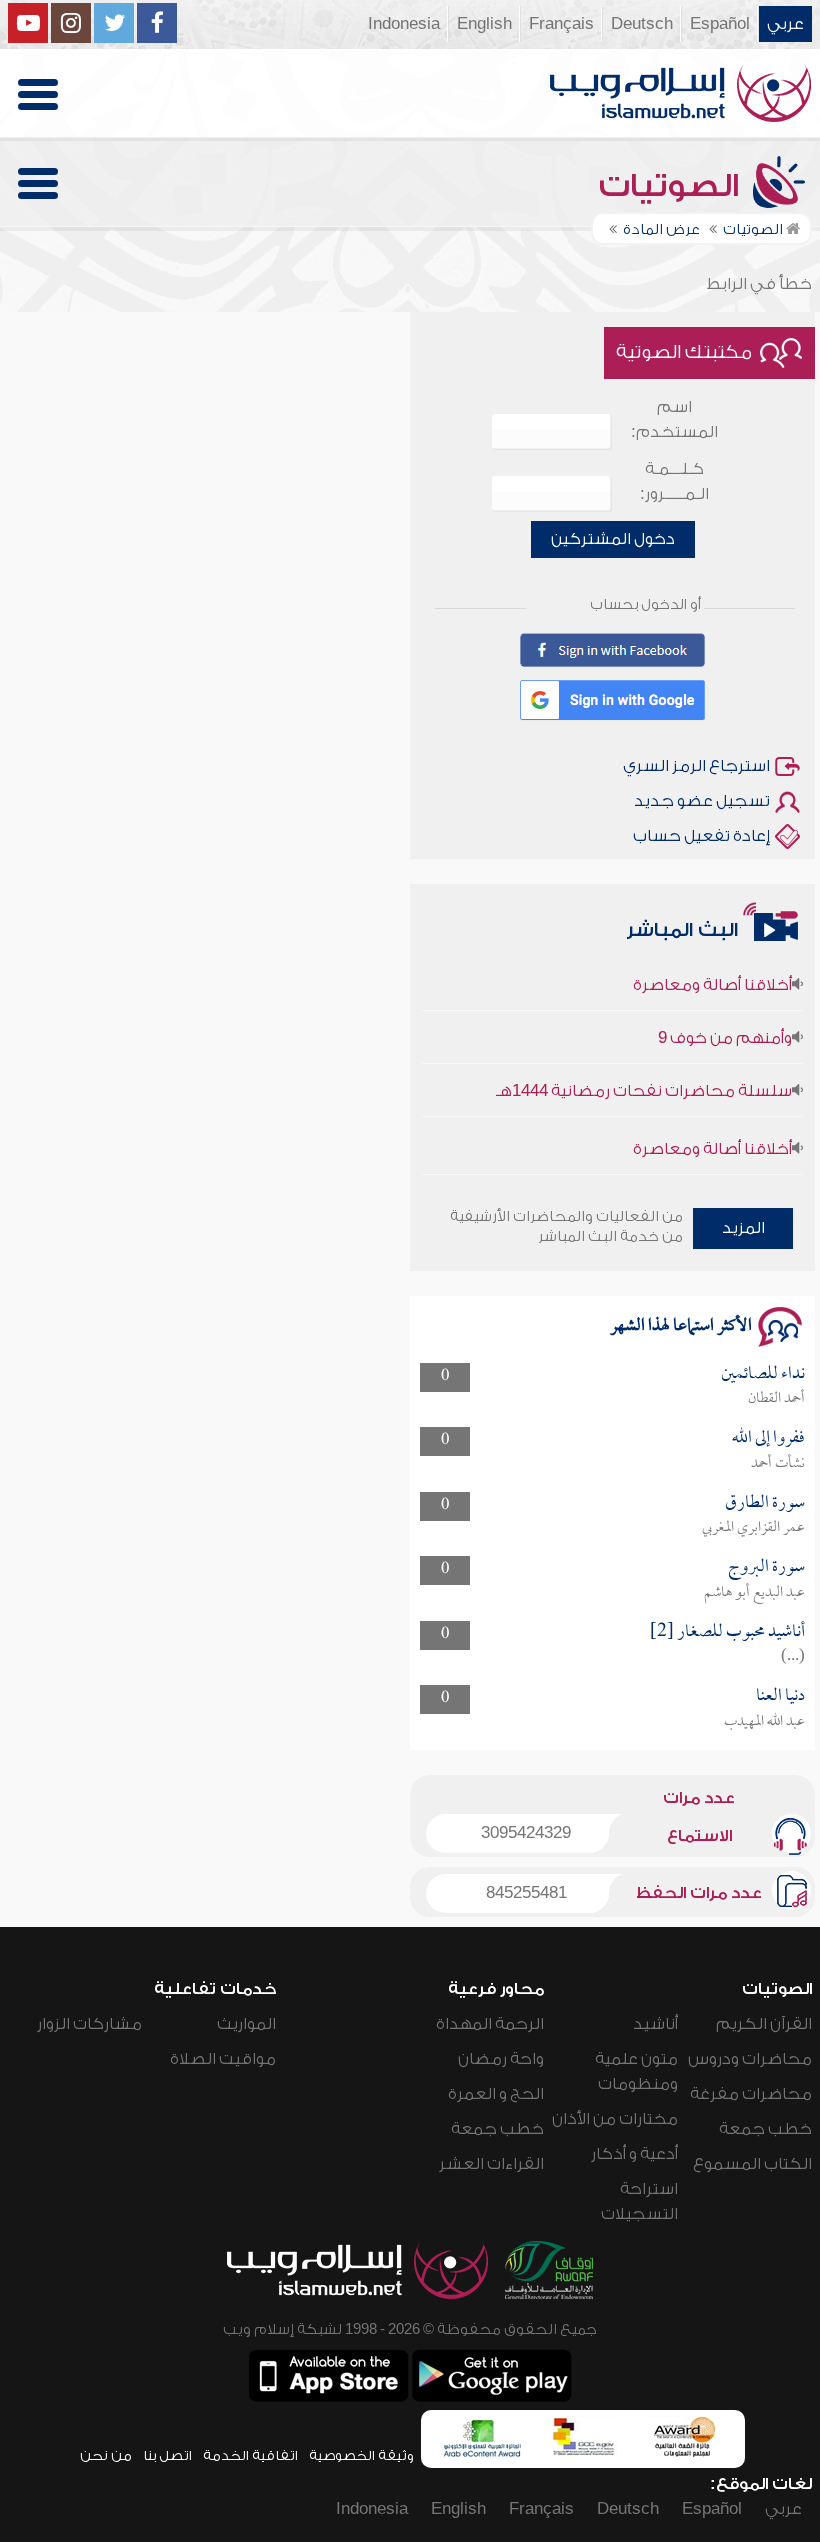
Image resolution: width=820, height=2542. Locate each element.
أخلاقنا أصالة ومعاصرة (712, 968)
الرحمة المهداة (490, 2024)
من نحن (106, 2455)
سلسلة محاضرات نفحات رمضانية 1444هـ (644, 1074)
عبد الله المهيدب (764, 1722)
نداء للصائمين (763, 1374)
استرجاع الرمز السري (696, 766)
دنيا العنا (780, 1696)
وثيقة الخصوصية (361, 2455)
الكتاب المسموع (752, 2164)
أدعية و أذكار (634, 2154)
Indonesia (404, 24)
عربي (785, 24)
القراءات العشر (491, 2164)
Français (561, 24)
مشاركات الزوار (89, 2024)
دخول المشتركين (613, 539)
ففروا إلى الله (768, 1438)
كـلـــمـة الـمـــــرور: (674, 481)
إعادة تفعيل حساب (701, 836)
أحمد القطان (776, 1399)
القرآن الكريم (764, 2024)
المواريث (246, 2024)
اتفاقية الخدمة (250, 2455)
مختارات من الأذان (615, 2119)
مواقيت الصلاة (223, 2059)
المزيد (743, 1228)
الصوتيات (673, 186)
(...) (793, 1657)
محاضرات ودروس (750, 2059)
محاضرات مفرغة (751, 2094)
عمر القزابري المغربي (753, 1528)
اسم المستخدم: (674, 419)
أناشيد (655, 2024)
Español (720, 24)
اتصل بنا (167, 2455)
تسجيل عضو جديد (702, 801)
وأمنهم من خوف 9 (725, 1021)
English (484, 24)
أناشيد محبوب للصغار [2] (727, 1632)
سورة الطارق (765, 1503)
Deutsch (642, 24)
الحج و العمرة (496, 2094)
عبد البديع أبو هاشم (754, 1593)
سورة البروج (766, 1567)
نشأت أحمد (778, 1464)
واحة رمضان (501, 2059)
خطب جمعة (765, 2129)
